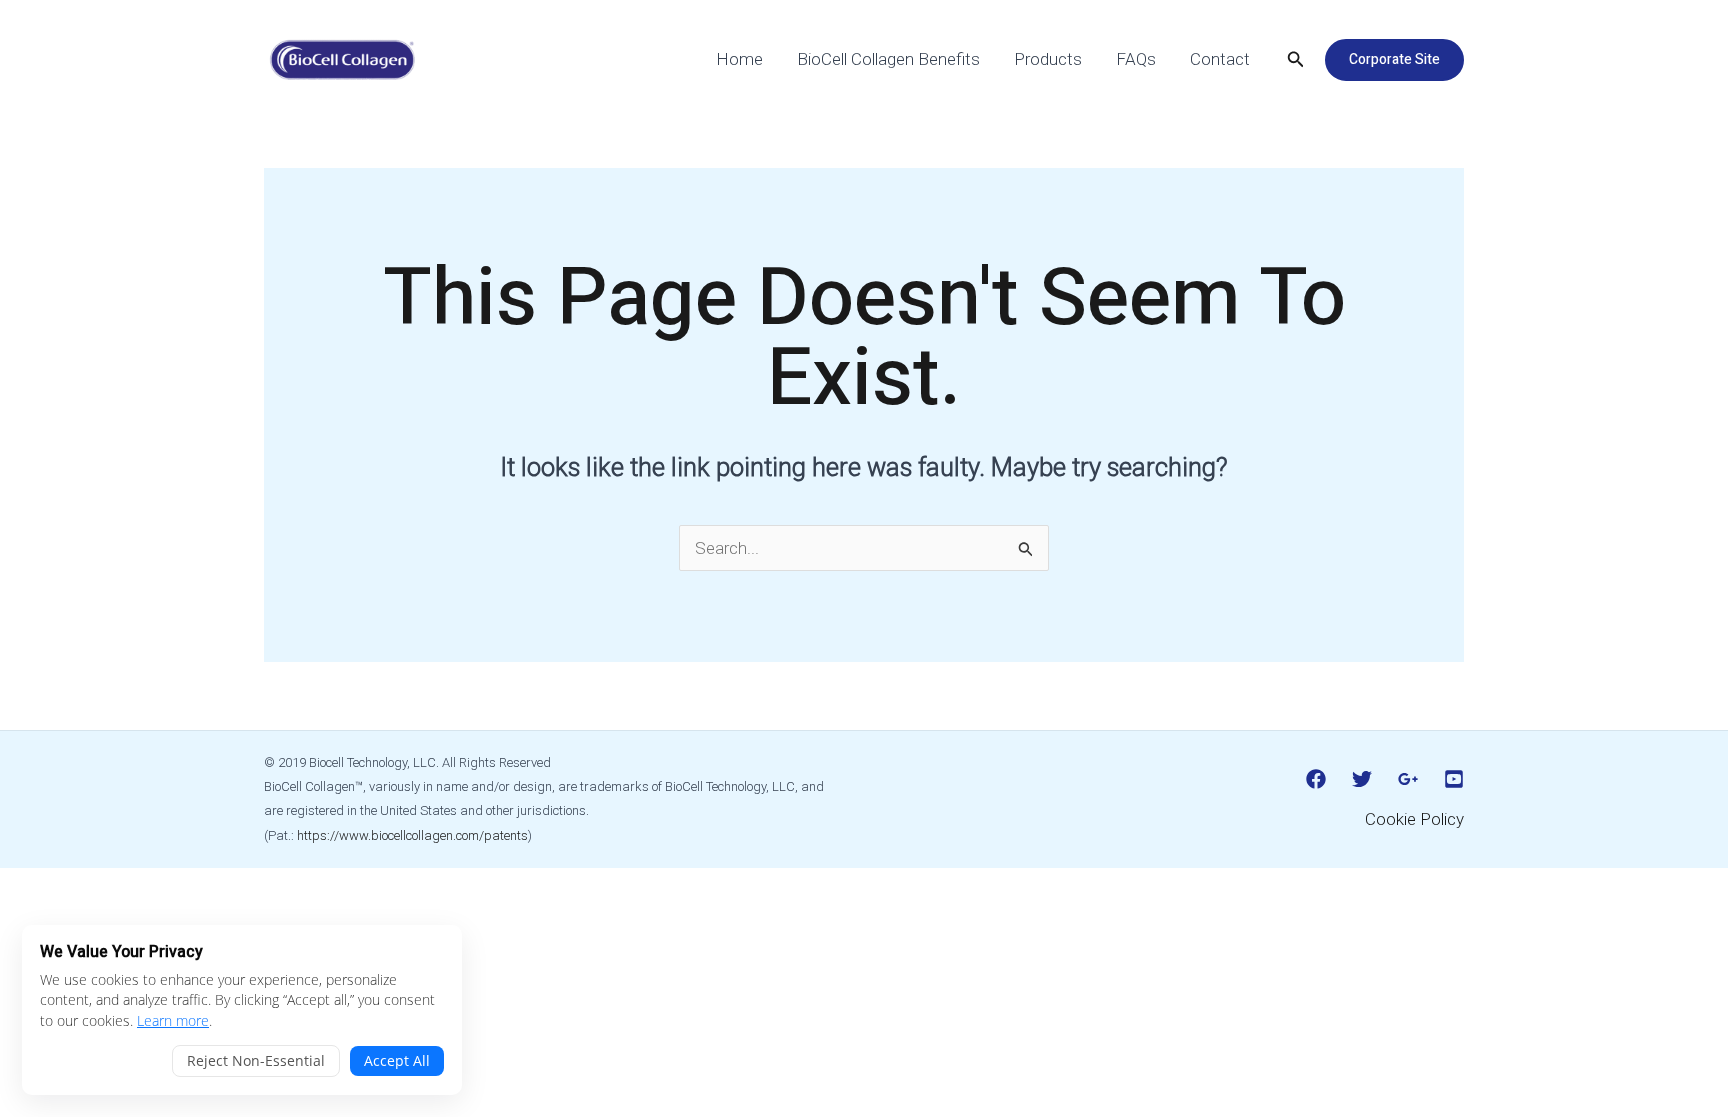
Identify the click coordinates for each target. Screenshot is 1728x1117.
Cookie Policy (1414, 819)
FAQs (1136, 59)
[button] (1296, 59)
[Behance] (1454, 779)
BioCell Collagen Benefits (888, 59)
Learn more (173, 1020)
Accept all (397, 1060)
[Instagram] (1408, 779)
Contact (1220, 59)
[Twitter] (1362, 779)
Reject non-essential (256, 1060)
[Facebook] (1316, 779)
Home (739, 59)
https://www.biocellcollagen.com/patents (412, 835)
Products (1048, 59)
